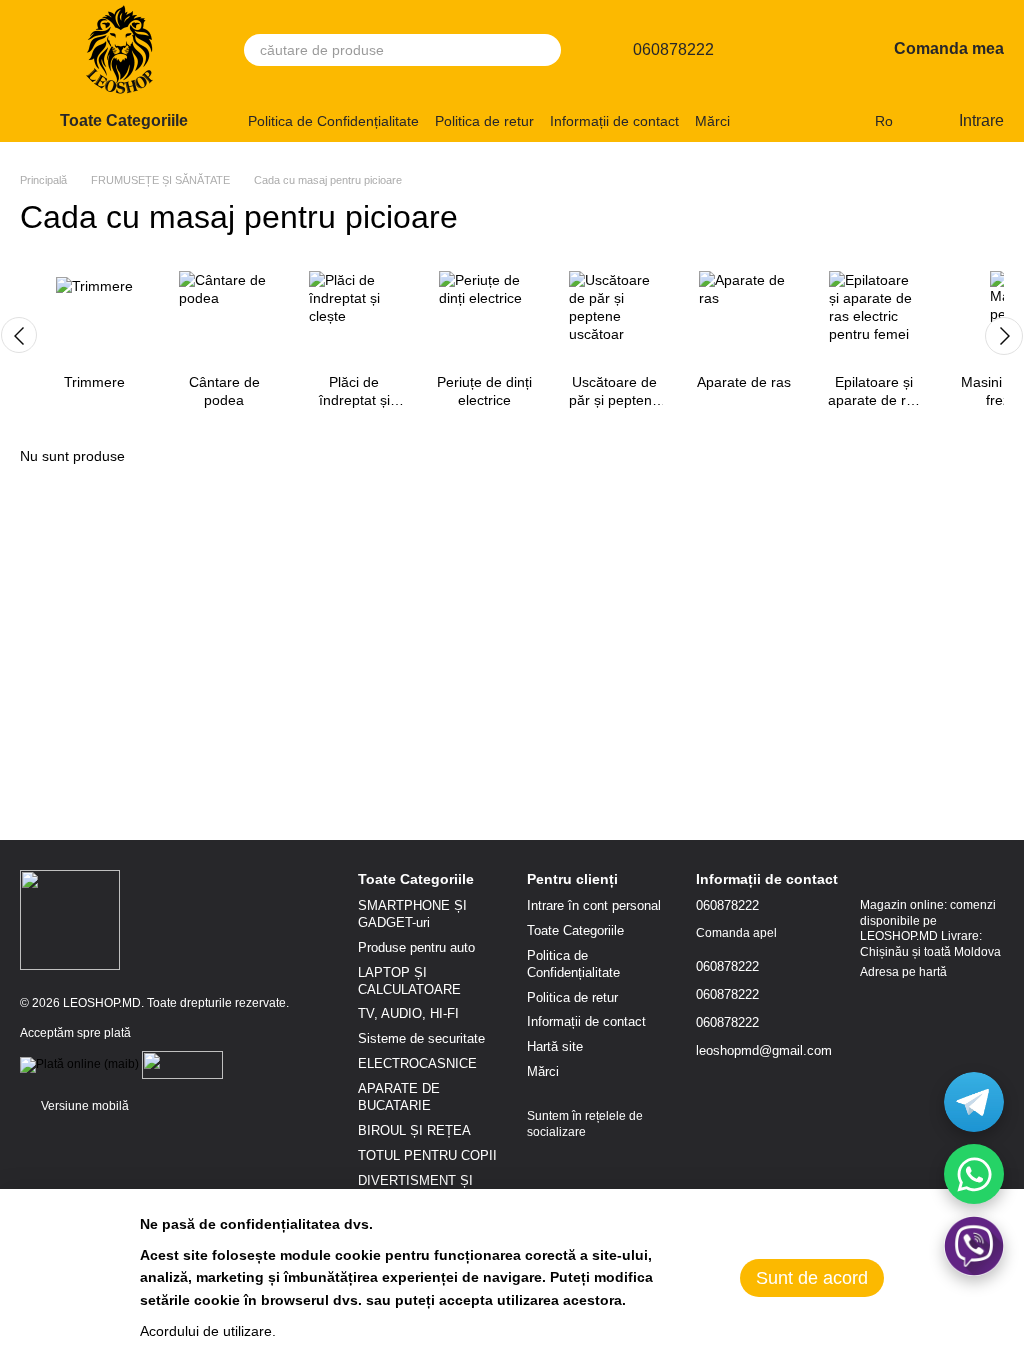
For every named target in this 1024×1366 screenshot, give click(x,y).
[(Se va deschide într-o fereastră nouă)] (182, 1065)
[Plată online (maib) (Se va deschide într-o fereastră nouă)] (79, 1065)
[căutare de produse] (545, 50)
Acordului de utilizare (206, 1331)
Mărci (712, 121)
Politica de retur (484, 121)
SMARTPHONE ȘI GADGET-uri (412, 914)
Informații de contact (614, 121)
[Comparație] (766, 50)
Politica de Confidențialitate (333, 121)
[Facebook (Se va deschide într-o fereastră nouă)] (847, 121)
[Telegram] (974, 1102)
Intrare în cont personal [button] (594, 905)
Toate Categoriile (575, 930)
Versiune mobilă (83, 1106)
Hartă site (555, 1046)
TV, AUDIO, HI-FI (408, 1013)
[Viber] (974, 1246)
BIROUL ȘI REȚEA (414, 1130)
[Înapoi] (19, 335)
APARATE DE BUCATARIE (399, 1097)
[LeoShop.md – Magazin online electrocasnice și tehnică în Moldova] (70, 919)
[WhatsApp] (974, 1174)
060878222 (673, 49)
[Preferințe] (818, 50)
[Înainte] (1004, 336)
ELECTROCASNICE (417, 1063)
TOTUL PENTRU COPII (427, 1155)
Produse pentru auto (416, 947)
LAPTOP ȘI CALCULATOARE (409, 981)
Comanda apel (736, 933)
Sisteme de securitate (421, 1038)
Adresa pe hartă (903, 972)
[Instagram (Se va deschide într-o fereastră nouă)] (823, 121)
